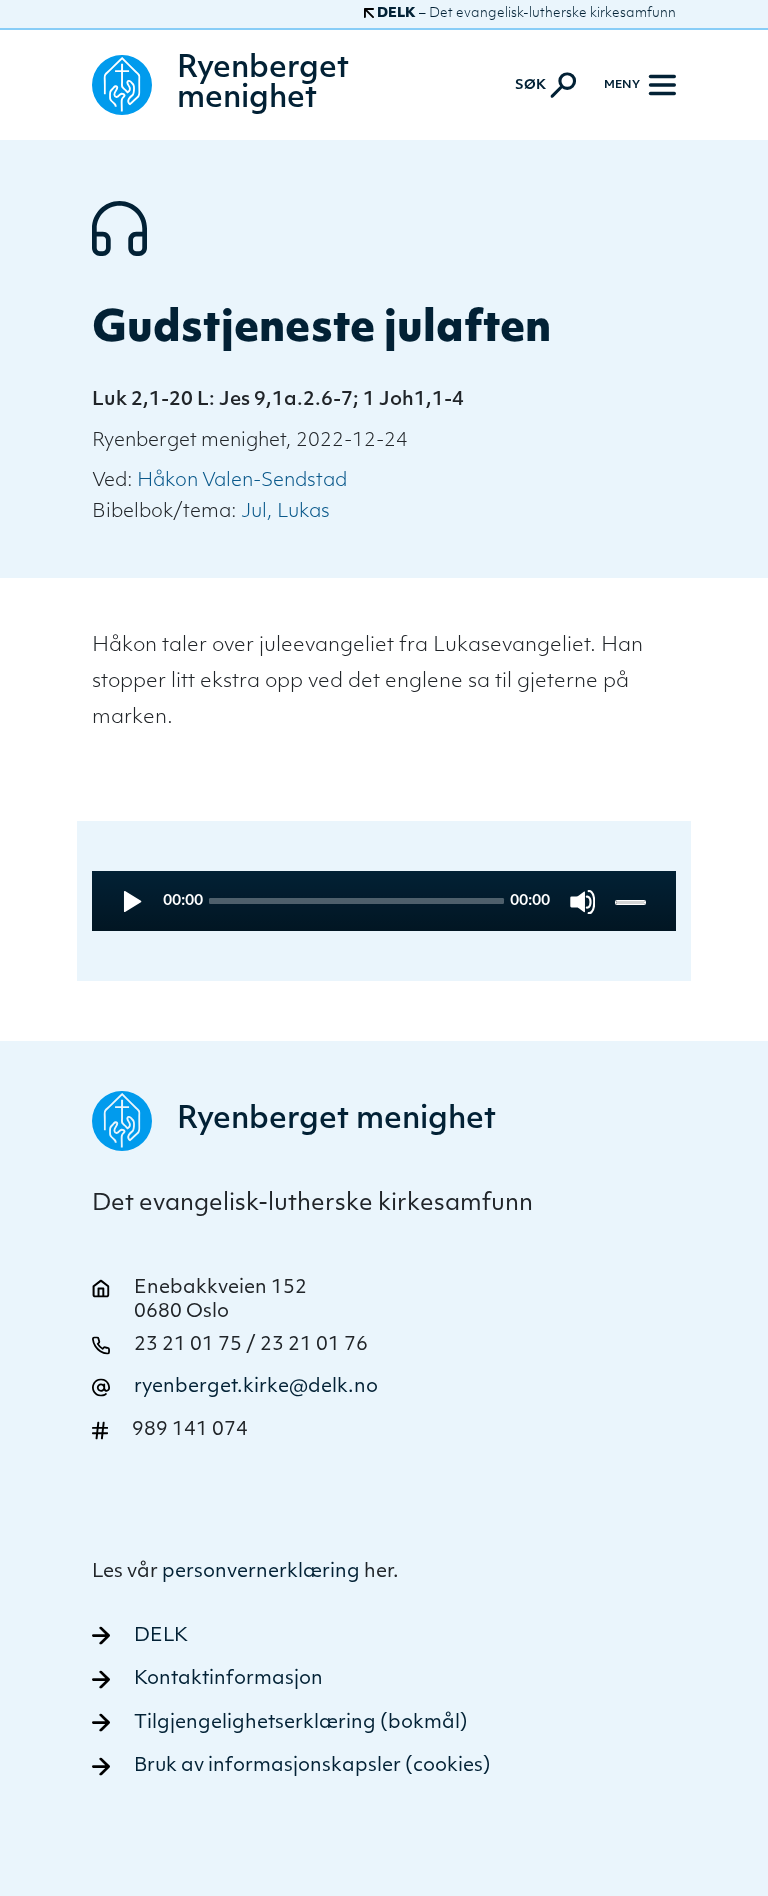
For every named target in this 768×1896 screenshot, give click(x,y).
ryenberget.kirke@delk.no (256, 1387)
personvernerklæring (261, 1572)
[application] (384, 901)
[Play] (130, 901)
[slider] (632, 901)
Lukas (303, 512)
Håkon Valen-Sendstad (242, 481)
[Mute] (582, 901)
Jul (254, 512)
